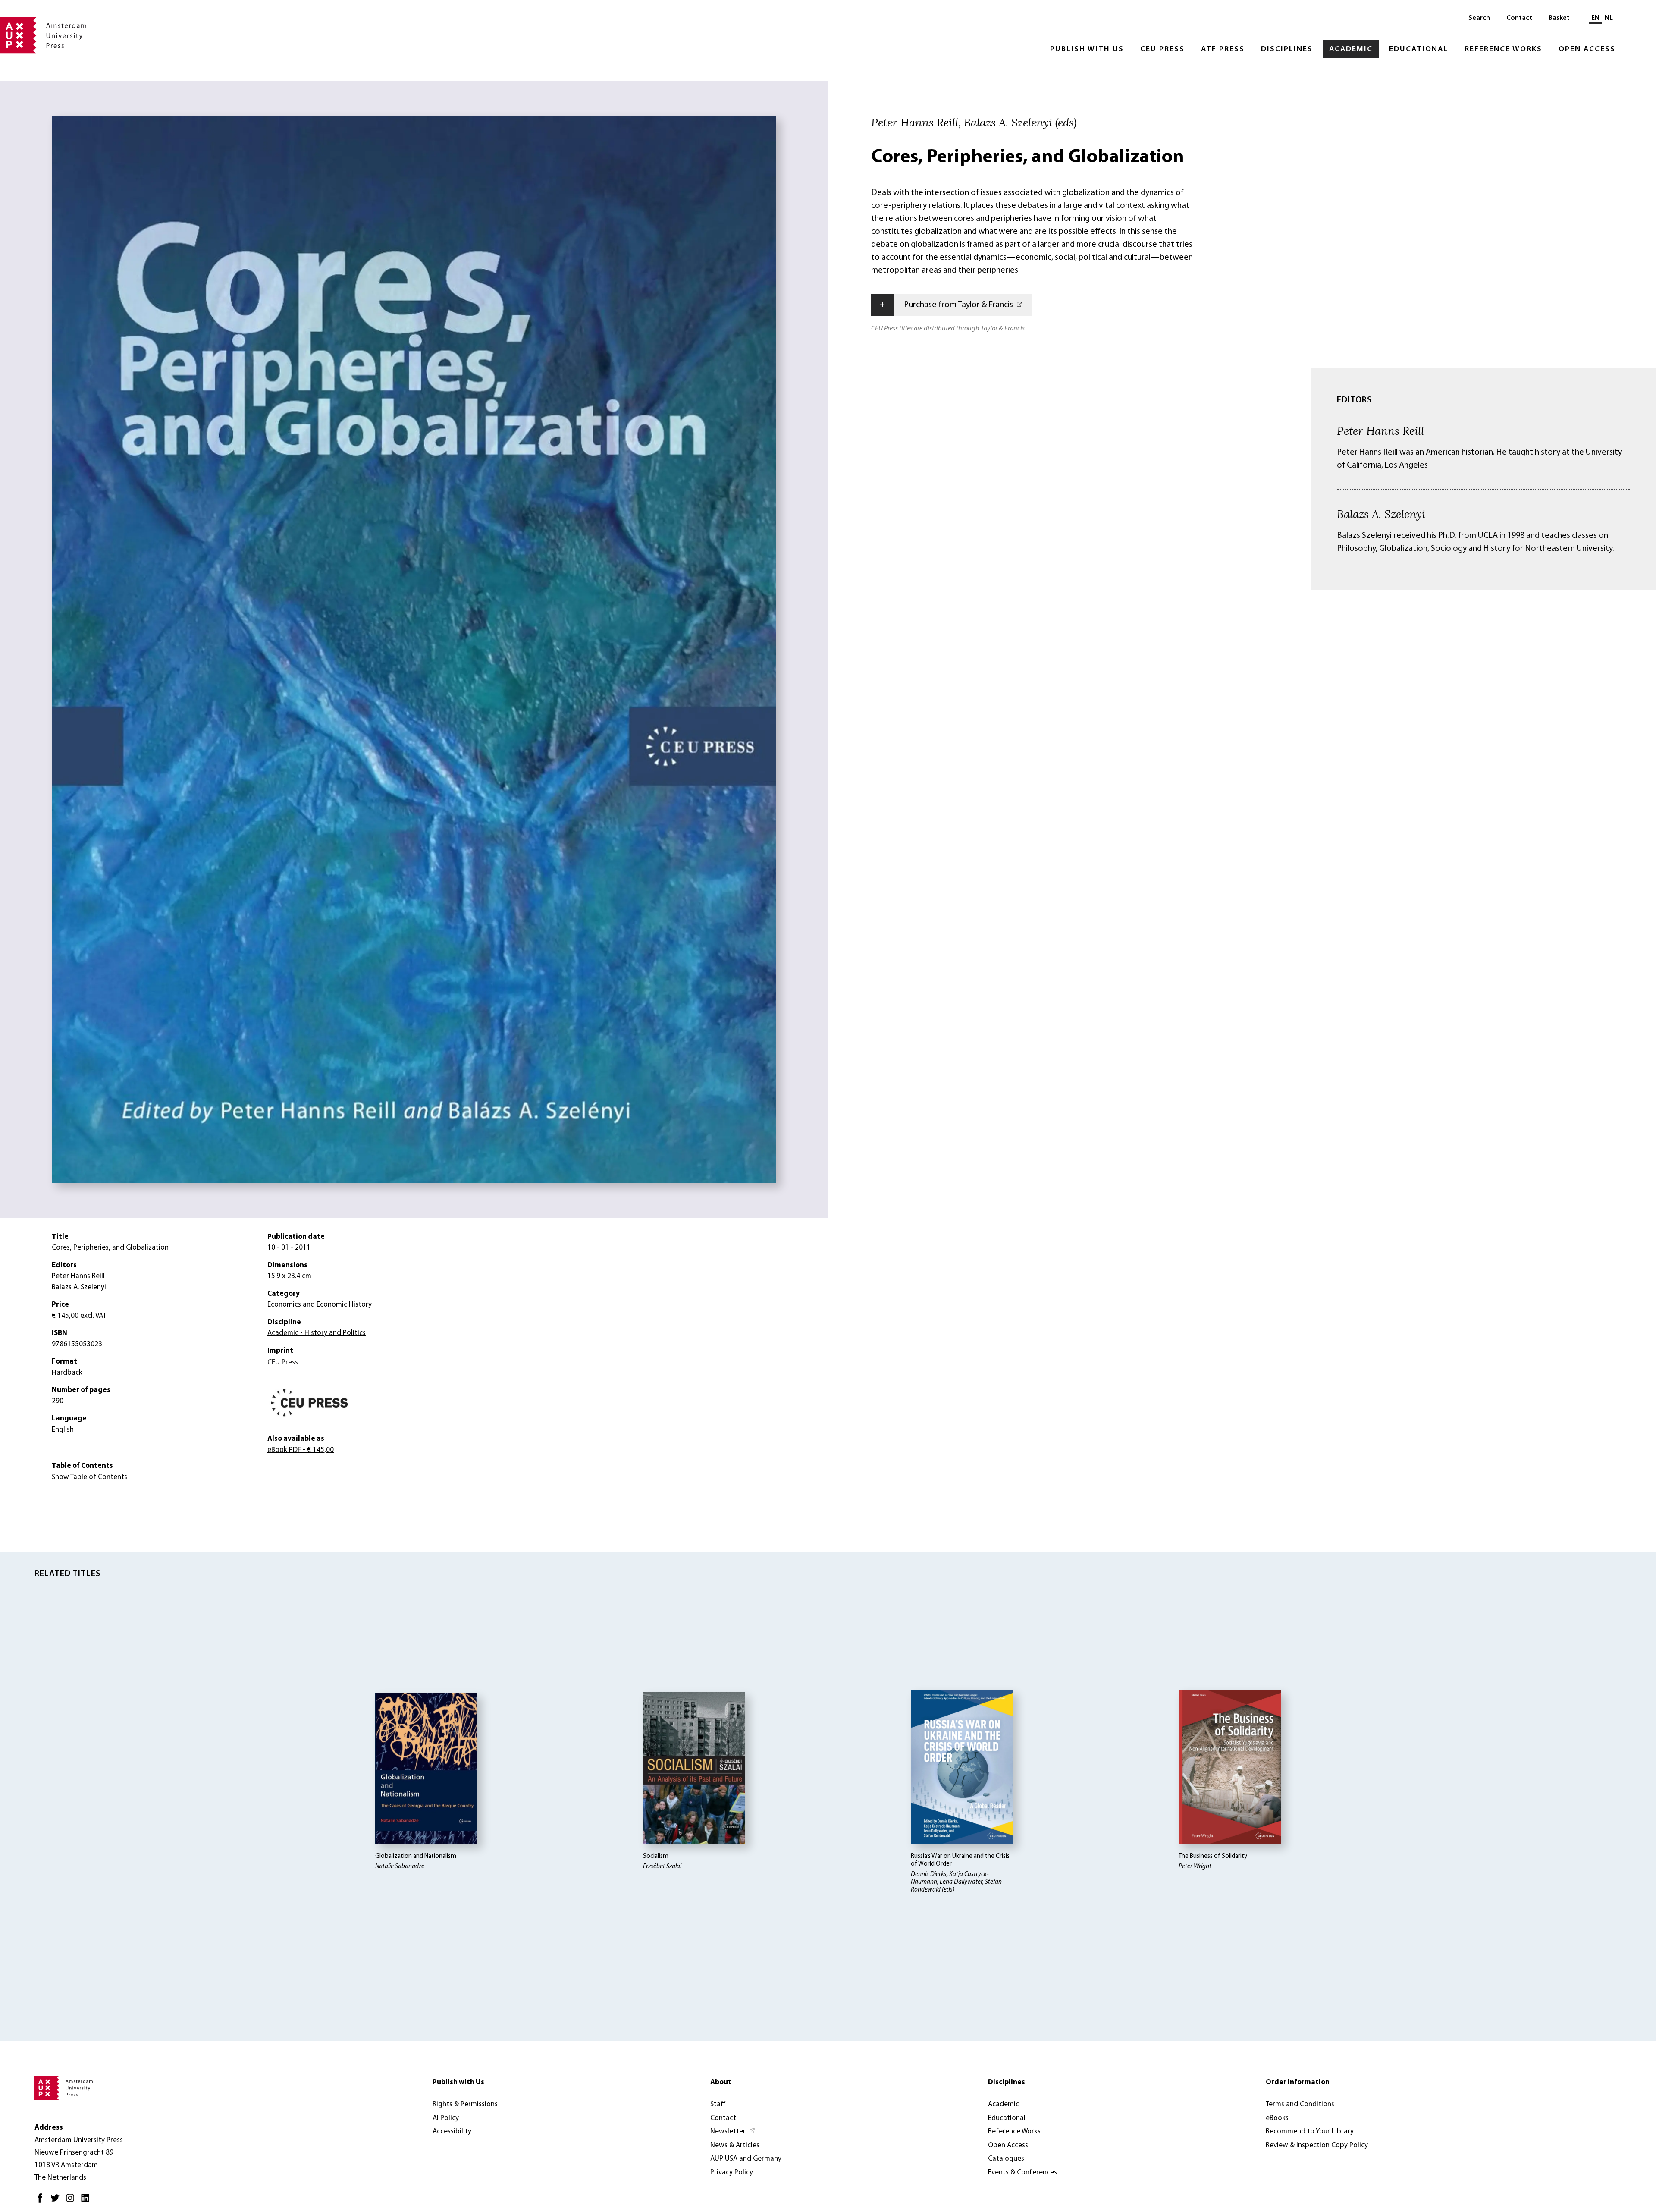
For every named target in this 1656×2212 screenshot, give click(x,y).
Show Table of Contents (89, 1477)
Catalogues (1006, 2159)
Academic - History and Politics (317, 1333)
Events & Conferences (1022, 2173)
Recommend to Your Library (1310, 2132)
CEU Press (1162, 50)
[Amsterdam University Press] (43, 36)
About (721, 2082)
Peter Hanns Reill (1380, 430)
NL (1609, 18)
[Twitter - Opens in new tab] (57, 2201)
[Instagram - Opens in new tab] (72, 2201)
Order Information (1298, 2082)
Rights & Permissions (465, 2104)
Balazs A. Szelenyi (1381, 514)
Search (1479, 18)
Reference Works (1503, 50)
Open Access (1587, 50)
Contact (1519, 18)
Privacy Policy (732, 2173)
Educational (1419, 50)
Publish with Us (1087, 50)
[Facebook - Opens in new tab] (42, 2201)
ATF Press (1223, 50)
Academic (1351, 50)
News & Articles (735, 2145)
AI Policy (446, 2118)
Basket (1559, 18)
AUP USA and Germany (746, 2159)
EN (1595, 18)
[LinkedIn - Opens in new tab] (87, 2201)
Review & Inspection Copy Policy (1317, 2145)
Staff (718, 2104)
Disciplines (1287, 50)
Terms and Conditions (1300, 2104)
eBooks (1277, 2118)
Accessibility (452, 2132)
